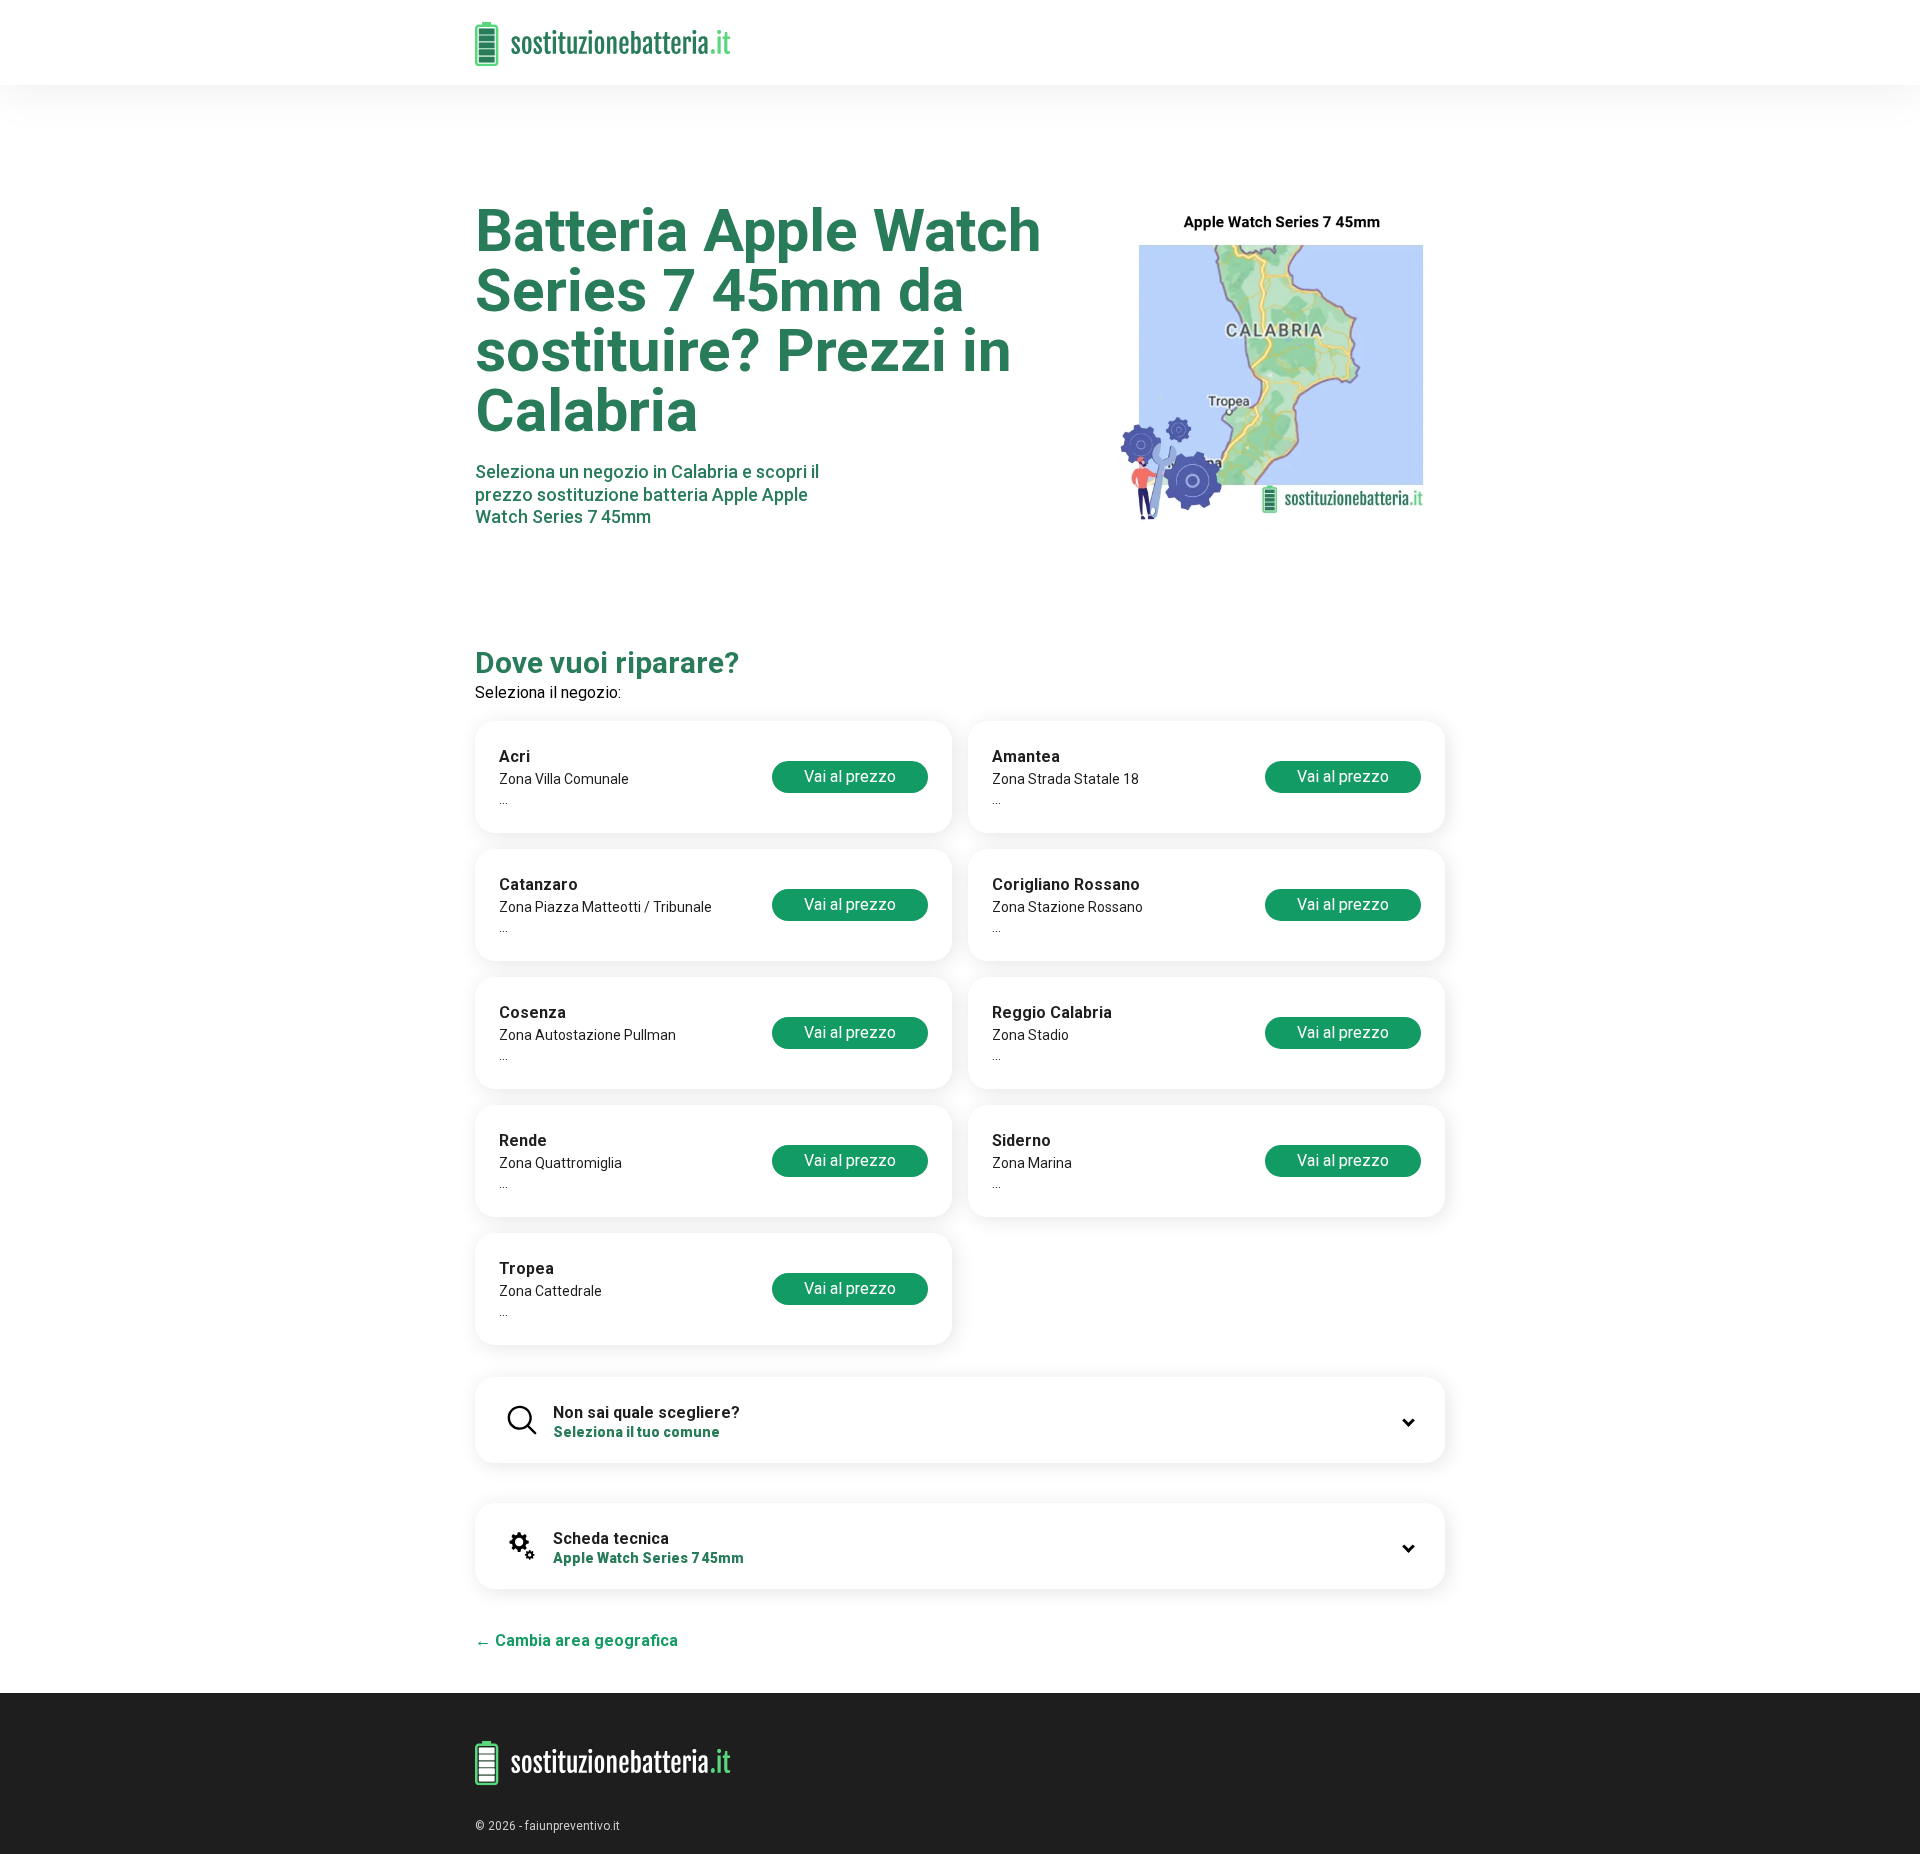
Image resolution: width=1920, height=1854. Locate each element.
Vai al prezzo (850, 776)
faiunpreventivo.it (572, 1826)
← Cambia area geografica (576, 1640)
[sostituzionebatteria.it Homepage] (603, 1763)
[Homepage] (603, 32)
